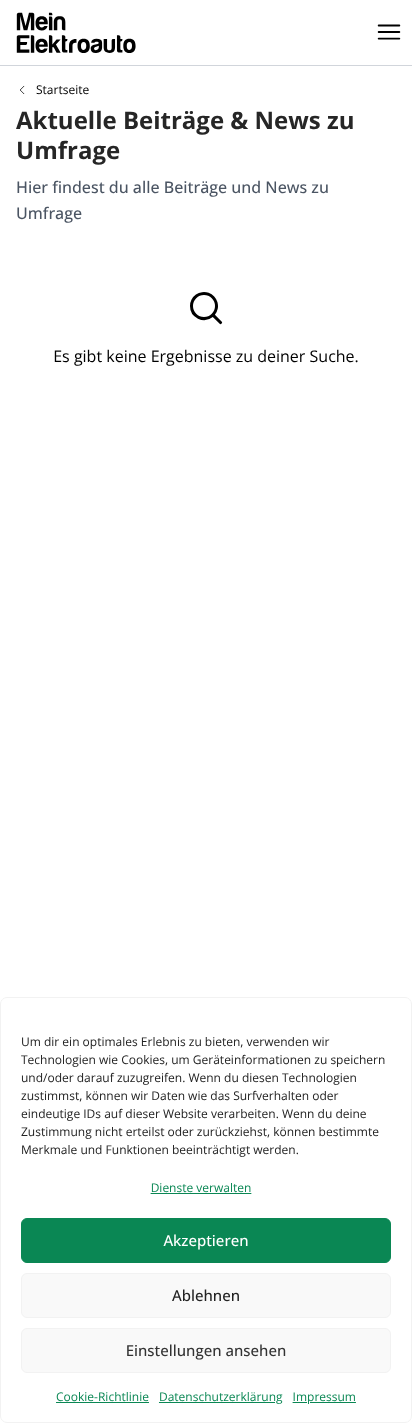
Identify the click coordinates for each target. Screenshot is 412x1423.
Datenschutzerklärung (221, 1396)
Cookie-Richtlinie (102, 1396)
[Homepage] (76, 32)
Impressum (324, 1396)
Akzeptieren (205, 1241)
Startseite (62, 90)
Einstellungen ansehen (206, 1351)
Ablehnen (206, 1296)
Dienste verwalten (201, 1187)
